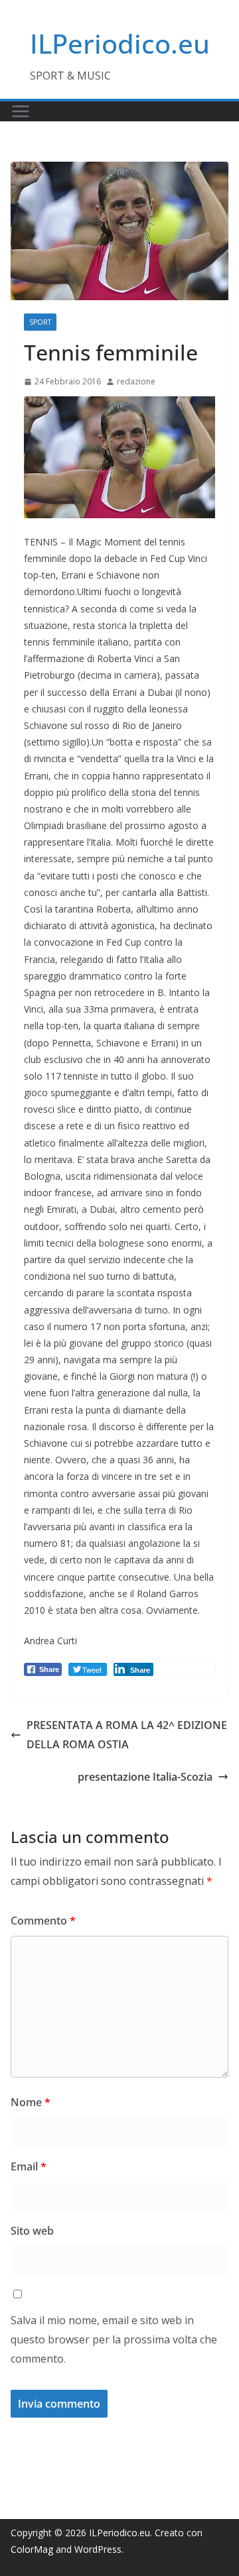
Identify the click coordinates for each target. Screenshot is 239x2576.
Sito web (32, 2231)
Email (29, 2166)
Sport (40, 322)
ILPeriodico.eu (120, 43)
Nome (31, 2102)
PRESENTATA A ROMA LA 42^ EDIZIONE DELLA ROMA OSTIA (127, 1735)
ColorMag (32, 2549)
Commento (43, 1921)
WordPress (98, 2549)
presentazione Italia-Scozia (145, 1777)
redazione (136, 381)
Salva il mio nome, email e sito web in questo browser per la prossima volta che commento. (114, 2339)
